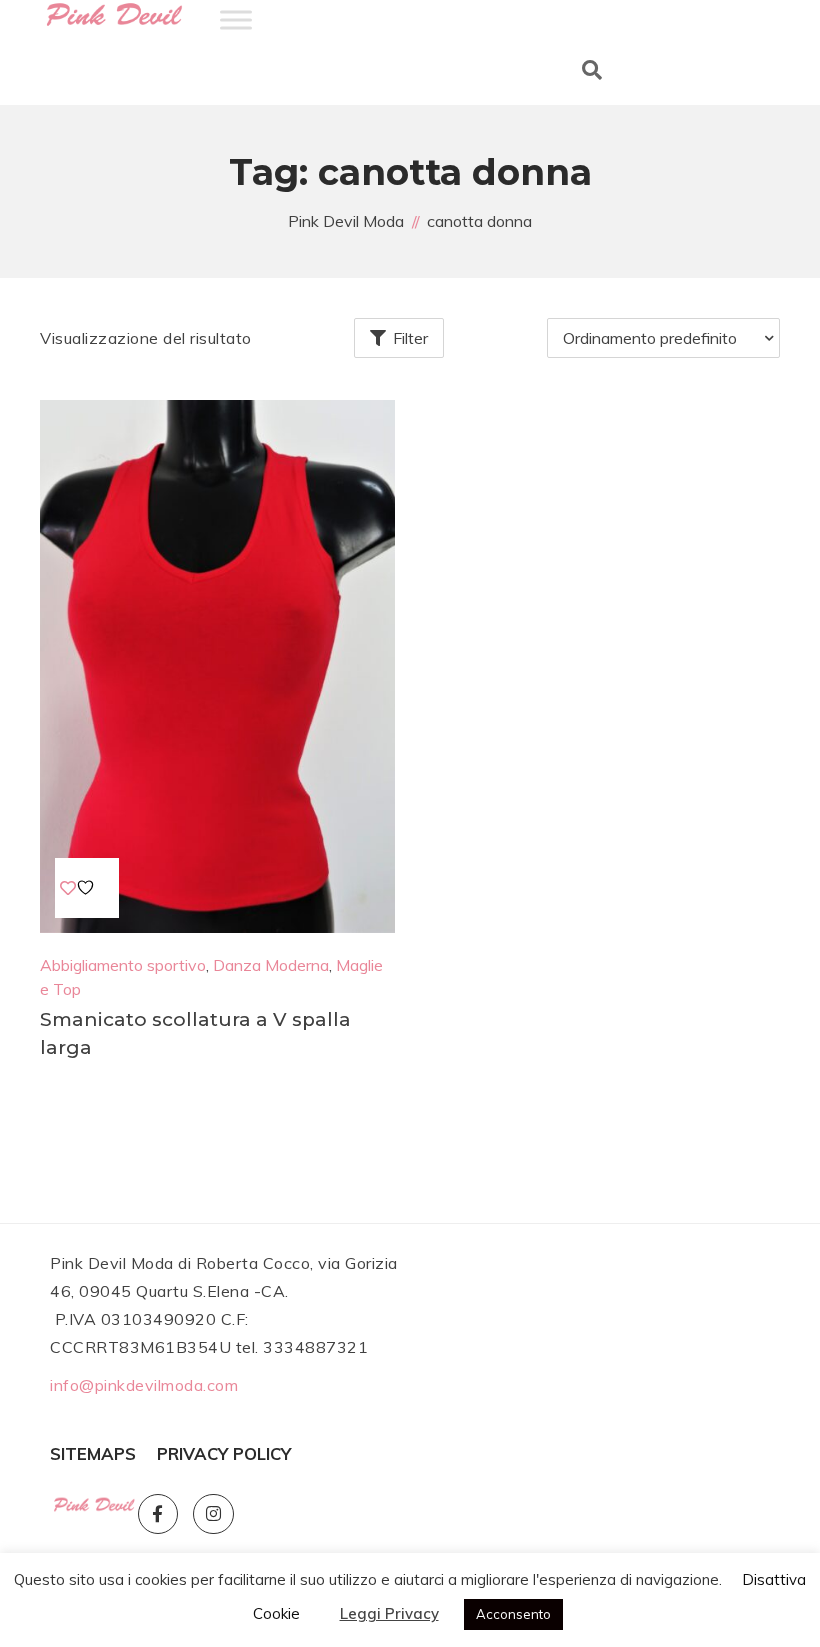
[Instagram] (213, 1514)
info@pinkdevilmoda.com (144, 1385)
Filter (410, 338)
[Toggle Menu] (236, 19)
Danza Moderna (271, 965)
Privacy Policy (224, 1453)
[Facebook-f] (158, 1514)
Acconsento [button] (513, 1614)
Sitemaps (93, 1453)
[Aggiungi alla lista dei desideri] (80, 888)
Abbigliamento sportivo (123, 965)
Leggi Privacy (389, 1613)
